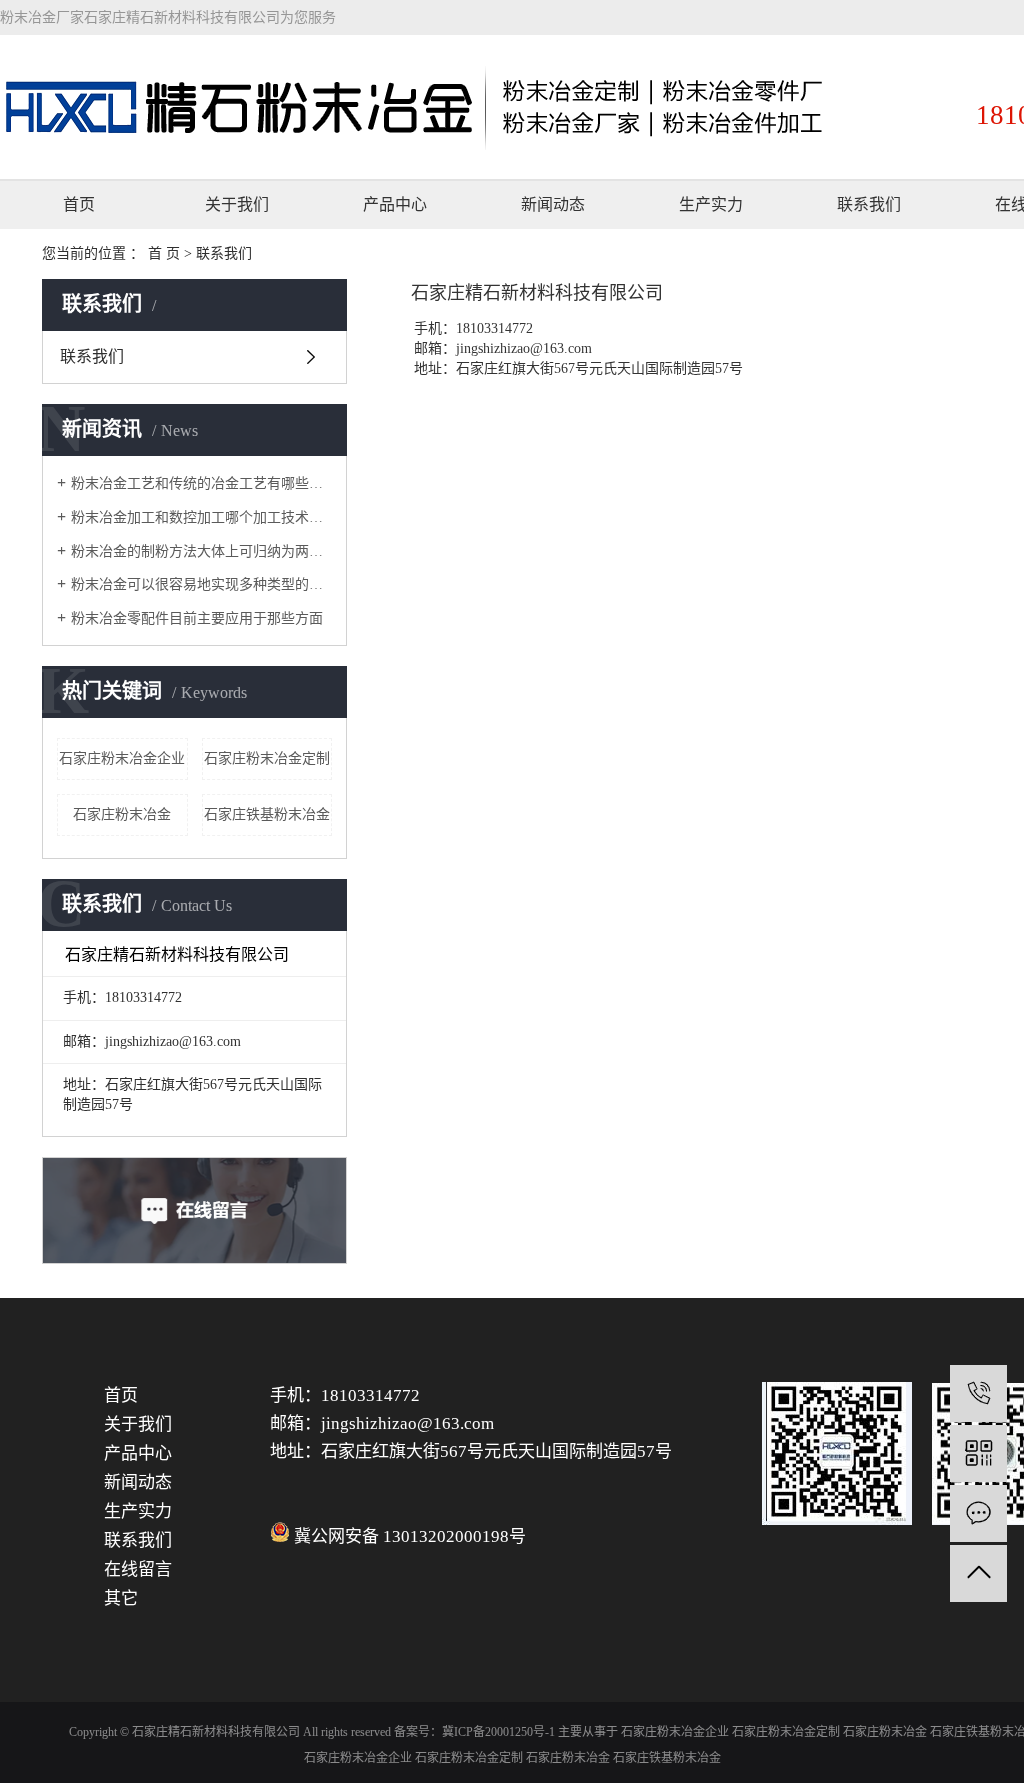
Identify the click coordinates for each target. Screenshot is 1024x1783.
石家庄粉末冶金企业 (122, 758)
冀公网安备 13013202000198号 (410, 1536)
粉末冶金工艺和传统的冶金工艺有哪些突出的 (201, 483)
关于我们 (237, 204)
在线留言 (138, 1569)
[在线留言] (978, 1513)
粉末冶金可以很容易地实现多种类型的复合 (201, 584)
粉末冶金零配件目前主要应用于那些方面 (197, 618)
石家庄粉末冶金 (122, 814)
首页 (79, 204)
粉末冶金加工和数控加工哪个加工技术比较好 (201, 517)
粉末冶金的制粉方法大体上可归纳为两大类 (201, 551)
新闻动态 (553, 204)
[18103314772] (978, 1393)
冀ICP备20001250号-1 (498, 1732)
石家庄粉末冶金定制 (267, 758)
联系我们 (869, 204)
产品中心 (395, 204)
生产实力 (711, 204)
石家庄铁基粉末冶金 (267, 814)
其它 (121, 1598)
